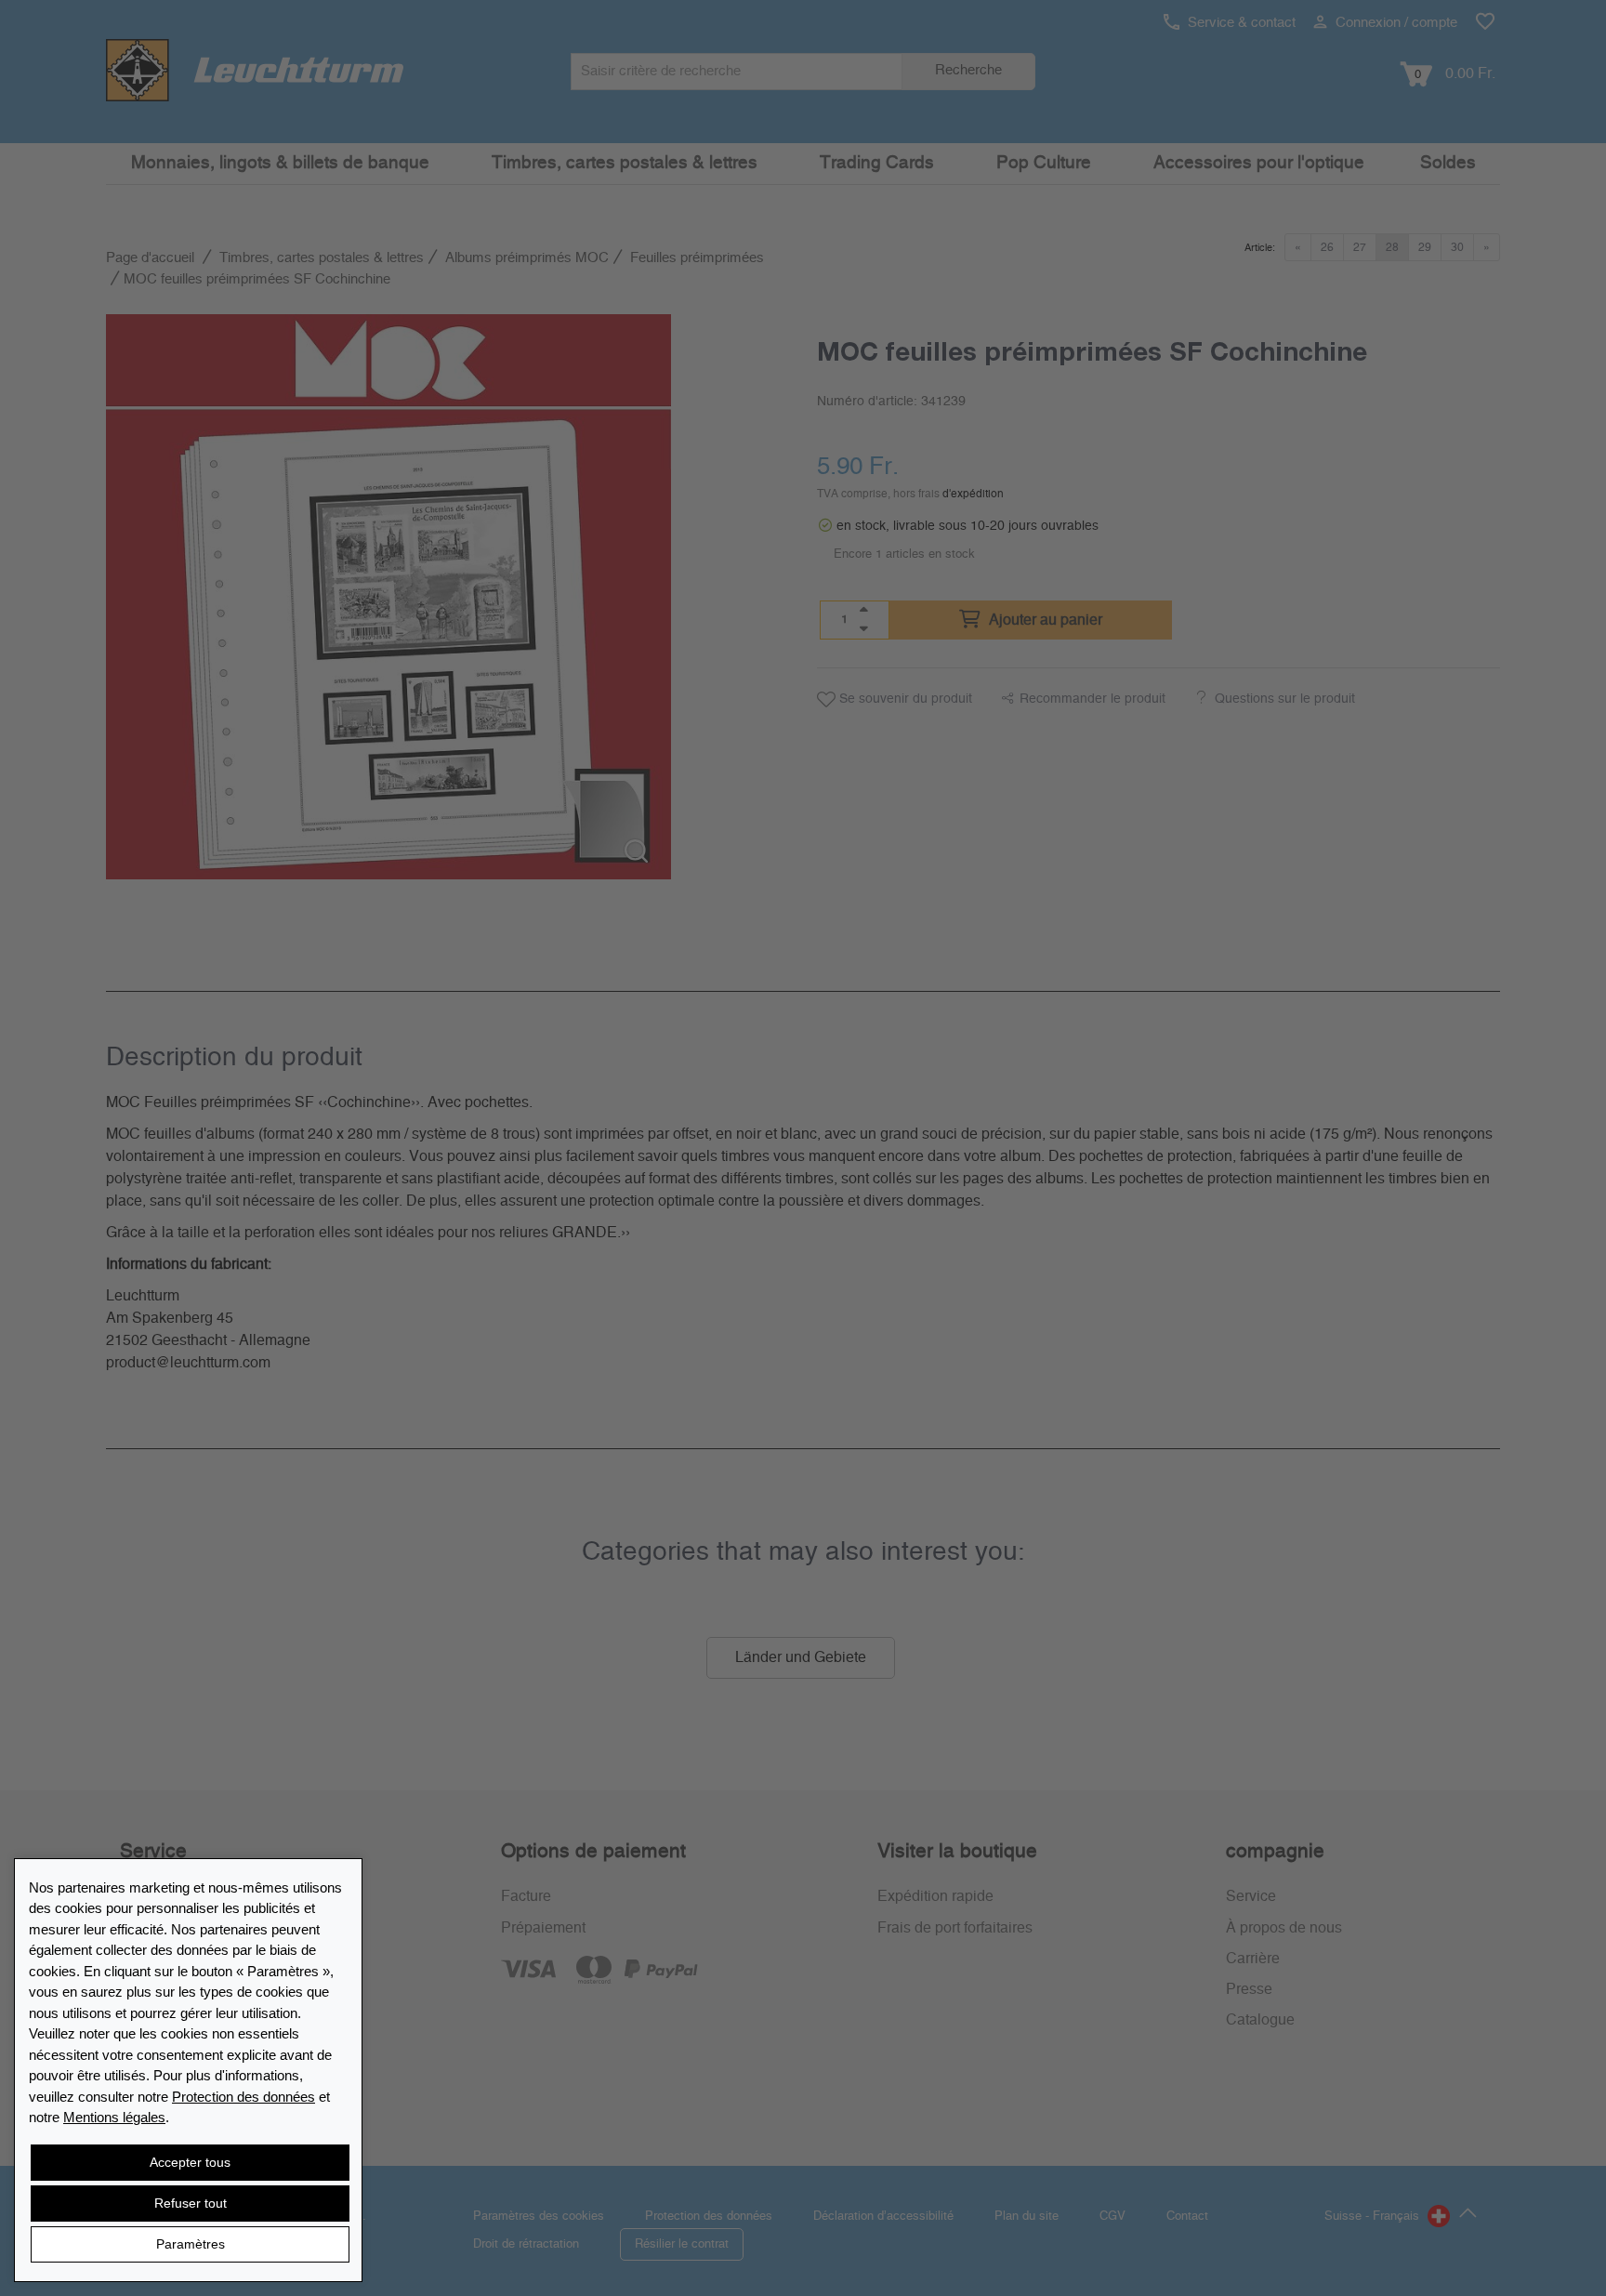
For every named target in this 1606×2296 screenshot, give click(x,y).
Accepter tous (190, 2162)
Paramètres (191, 2244)
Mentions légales (114, 2117)
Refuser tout (191, 2203)
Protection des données (244, 2097)
